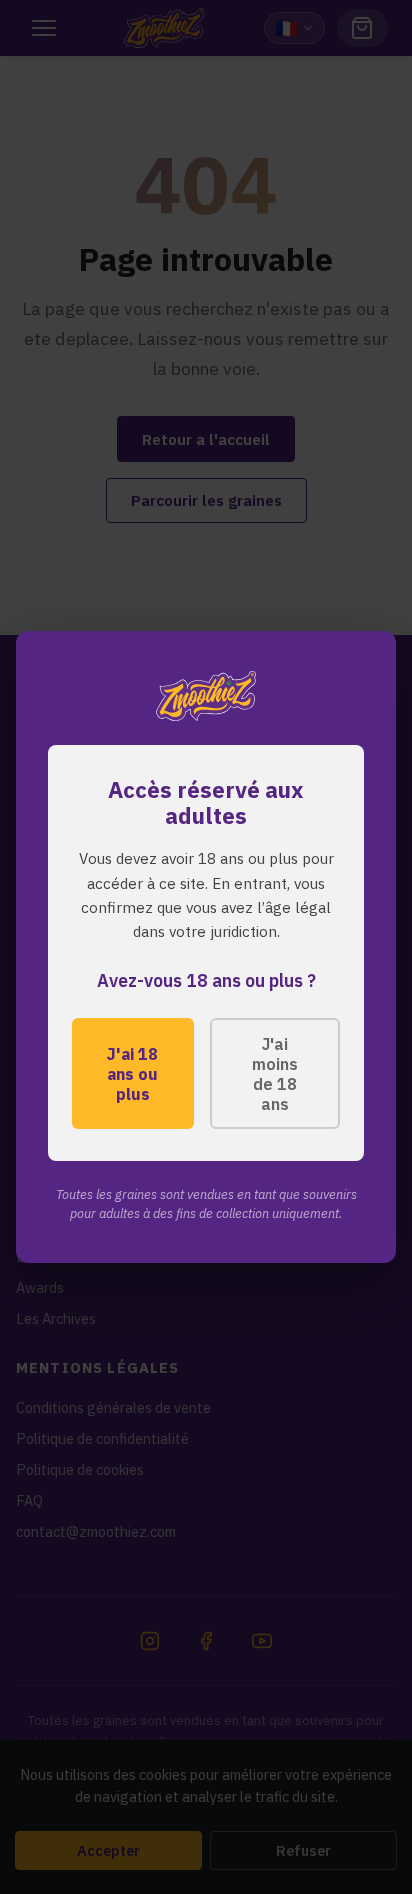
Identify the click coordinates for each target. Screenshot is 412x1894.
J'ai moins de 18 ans (275, 1074)
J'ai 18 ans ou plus (132, 1074)
